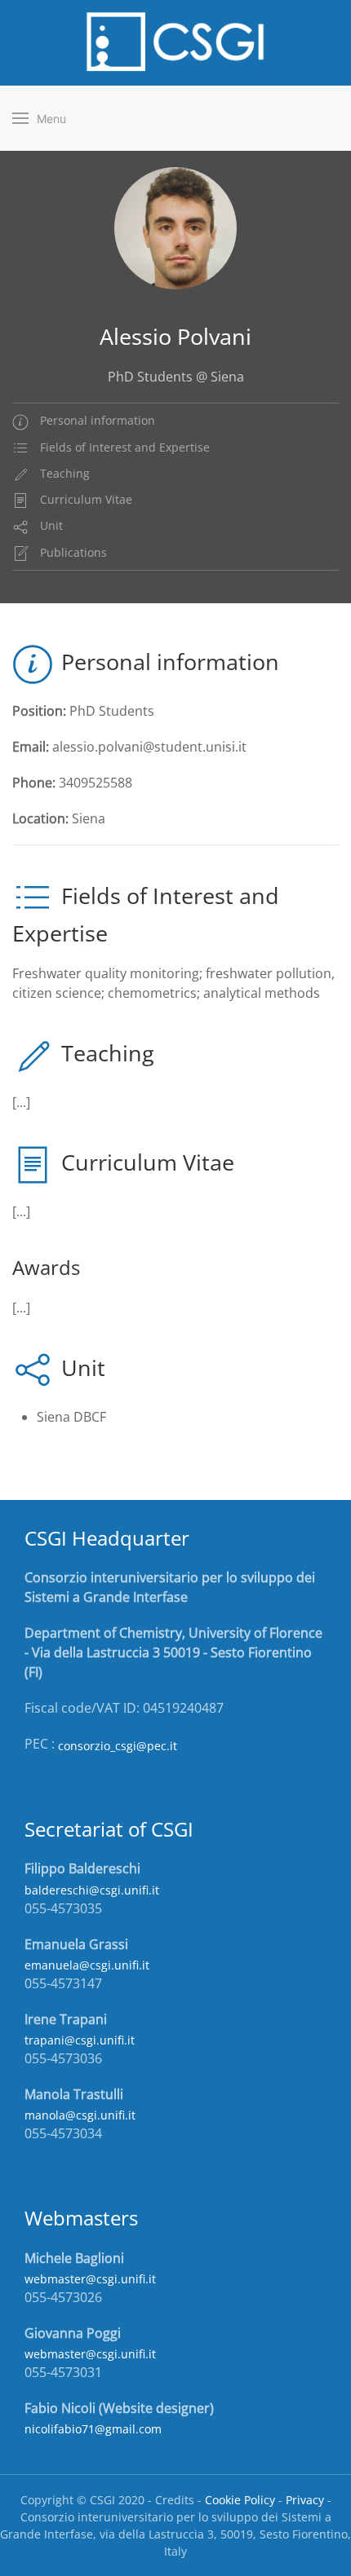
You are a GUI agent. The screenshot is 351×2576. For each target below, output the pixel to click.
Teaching (63, 473)
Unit (50, 525)
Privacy (305, 2500)
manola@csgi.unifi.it (80, 2115)
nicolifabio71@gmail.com (93, 2429)
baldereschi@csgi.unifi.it (92, 1890)
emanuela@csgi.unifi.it (87, 1965)
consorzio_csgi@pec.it (118, 1746)
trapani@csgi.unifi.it (80, 2040)
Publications (72, 552)
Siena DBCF (71, 1417)
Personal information (96, 420)
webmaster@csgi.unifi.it (90, 2279)
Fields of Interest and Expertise (123, 447)
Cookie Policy (240, 2500)
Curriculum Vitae (84, 499)
